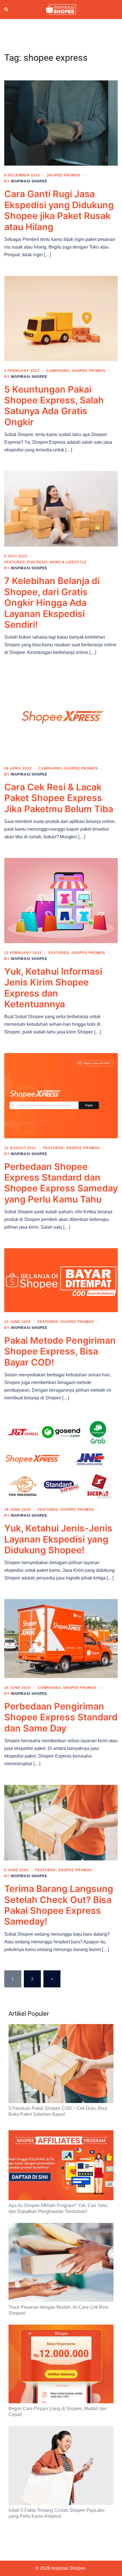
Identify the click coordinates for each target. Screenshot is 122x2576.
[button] (7, 10)
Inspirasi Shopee (29, 181)
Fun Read (37, 562)
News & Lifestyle (68, 562)
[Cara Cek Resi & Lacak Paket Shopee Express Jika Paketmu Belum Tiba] (61, 716)
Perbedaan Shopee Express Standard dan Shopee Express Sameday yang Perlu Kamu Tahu (61, 1183)
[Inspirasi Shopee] (61, 9)
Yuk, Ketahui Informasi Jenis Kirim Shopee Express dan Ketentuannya (53, 988)
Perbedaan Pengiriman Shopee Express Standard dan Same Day (61, 1717)
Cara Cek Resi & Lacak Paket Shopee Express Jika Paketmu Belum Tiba (59, 798)
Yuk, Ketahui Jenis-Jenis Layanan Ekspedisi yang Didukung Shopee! (58, 1539)
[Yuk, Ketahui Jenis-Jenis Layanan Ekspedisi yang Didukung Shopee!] (61, 1459)
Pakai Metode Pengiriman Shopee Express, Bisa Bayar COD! (60, 1351)
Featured (15, 562)
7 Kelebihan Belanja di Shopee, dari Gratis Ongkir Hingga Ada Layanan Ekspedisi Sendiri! (52, 603)
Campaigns (58, 371)
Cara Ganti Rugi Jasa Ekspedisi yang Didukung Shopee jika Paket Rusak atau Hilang (59, 210)
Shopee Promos (64, 175)
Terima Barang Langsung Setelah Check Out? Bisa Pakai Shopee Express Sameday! (59, 1905)
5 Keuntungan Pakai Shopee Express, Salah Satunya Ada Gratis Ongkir (54, 406)
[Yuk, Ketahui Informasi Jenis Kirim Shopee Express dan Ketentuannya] (61, 900)
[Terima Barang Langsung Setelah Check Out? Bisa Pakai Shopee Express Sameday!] (61, 1822)
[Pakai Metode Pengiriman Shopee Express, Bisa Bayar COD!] (61, 1280)
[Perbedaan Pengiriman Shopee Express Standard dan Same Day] (61, 1638)
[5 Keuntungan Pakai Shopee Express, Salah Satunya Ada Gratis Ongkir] (61, 318)
